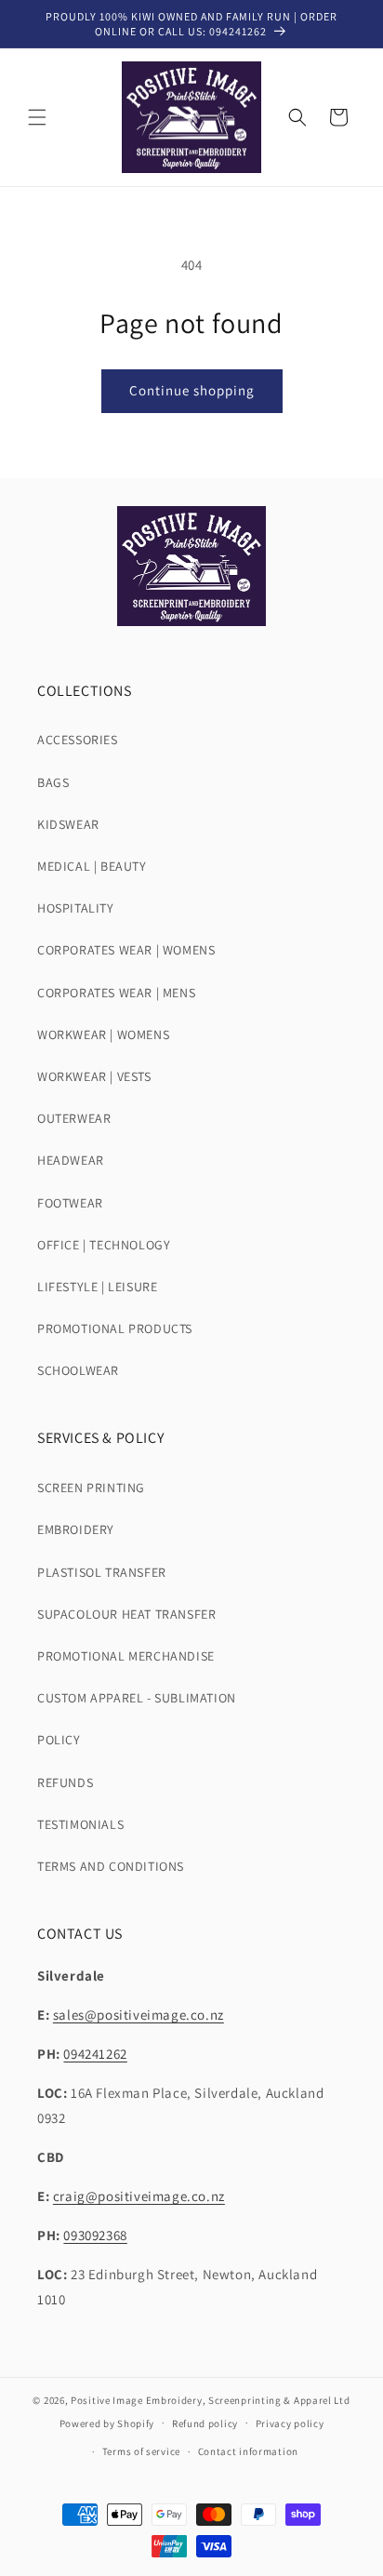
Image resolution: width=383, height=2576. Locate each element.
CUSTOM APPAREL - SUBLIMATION (137, 1698)
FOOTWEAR (70, 1203)
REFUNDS (65, 1782)
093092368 (95, 2235)
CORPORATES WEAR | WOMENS (126, 950)
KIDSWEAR (68, 824)
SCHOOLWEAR (78, 1370)
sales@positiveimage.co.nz (139, 2015)
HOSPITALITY (76, 908)
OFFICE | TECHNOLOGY (104, 1245)
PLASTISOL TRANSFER (102, 1572)
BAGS (53, 782)
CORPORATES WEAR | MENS (116, 993)
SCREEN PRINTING (91, 1488)
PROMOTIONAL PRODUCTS (115, 1328)
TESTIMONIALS (80, 1824)
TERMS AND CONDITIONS (111, 1866)
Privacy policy (290, 2423)
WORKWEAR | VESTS (94, 1076)
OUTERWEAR (74, 1118)
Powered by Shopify (107, 2423)
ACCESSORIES (78, 740)
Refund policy (205, 2423)
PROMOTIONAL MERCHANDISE (126, 1656)
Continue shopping (192, 390)
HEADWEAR (71, 1160)
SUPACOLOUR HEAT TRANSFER (126, 1614)
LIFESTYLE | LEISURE (97, 1287)
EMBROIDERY (76, 1529)
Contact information (248, 2451)
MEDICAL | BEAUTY (92, 866)
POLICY (59, 1740)
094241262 (95, 2054)
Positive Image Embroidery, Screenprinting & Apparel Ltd (211, 2400)
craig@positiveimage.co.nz (139, 2196)
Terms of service (141, 2451)
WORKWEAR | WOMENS (103, 1034)
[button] (37, 117)
